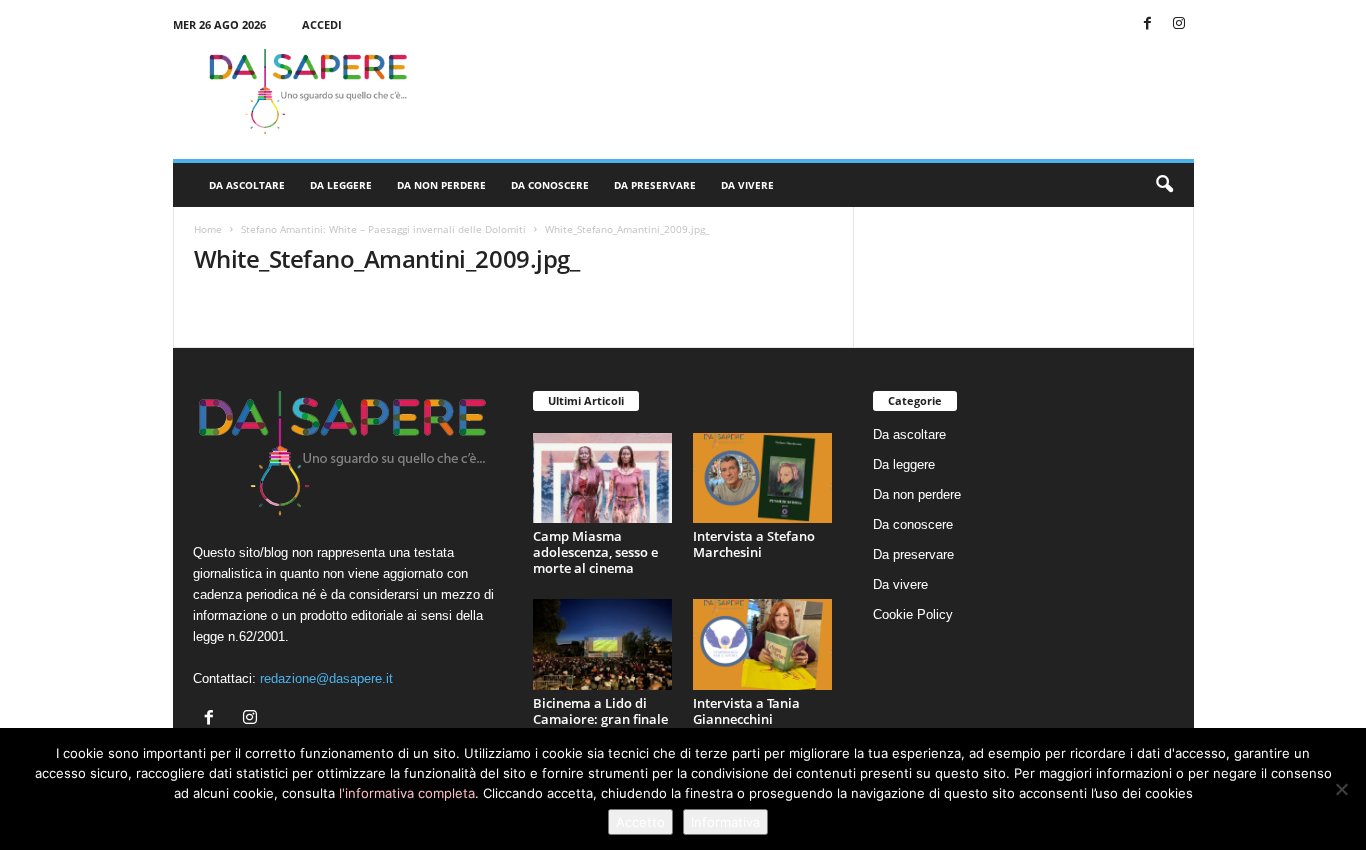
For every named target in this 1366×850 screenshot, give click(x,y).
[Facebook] (1148, 24)
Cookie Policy (913, 614)
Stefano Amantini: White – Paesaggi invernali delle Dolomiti (383, 229)
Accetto (640, 822)
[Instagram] (1179, 24)
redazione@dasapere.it (326, 678)
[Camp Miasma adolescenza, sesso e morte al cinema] (603, 478)
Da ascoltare (247, 185)
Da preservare (655, 185)
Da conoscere (550, 185)
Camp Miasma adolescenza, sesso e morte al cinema (595, 552)
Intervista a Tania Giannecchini (746, 711)
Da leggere (341, 185)
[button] (1164, 185)
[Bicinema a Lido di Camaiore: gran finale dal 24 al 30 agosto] (603, 644)
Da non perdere (441, 185)
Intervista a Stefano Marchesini (754, 544)
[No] (1341, 789)
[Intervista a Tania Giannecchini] (763, 644)
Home (208, 229)
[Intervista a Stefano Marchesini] (763, 478)
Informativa (725, 822)
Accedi (322, 24)
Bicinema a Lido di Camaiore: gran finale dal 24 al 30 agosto (600, 719)
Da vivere (747, 185)
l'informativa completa (407, 793)
